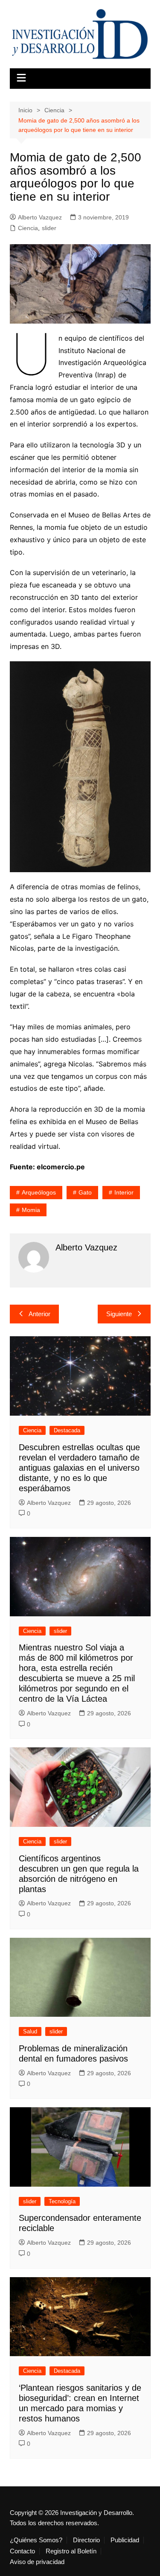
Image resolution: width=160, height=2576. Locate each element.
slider (49, 228)
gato (85, 1192)
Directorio (86, 2540)
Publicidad (125, 2540)
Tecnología (62, 2201)
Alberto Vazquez (40, 217)
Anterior (39, 1314)
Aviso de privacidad (37, 2562)
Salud (30, 2031)
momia (31, 1210)
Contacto (22, 2551)
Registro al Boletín (71, 2551)
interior (124, 1192)
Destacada (67, 1430)
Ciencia (28, 228)
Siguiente (119, 1314)
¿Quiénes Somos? (36, 2540)
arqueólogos (39, 1192)
